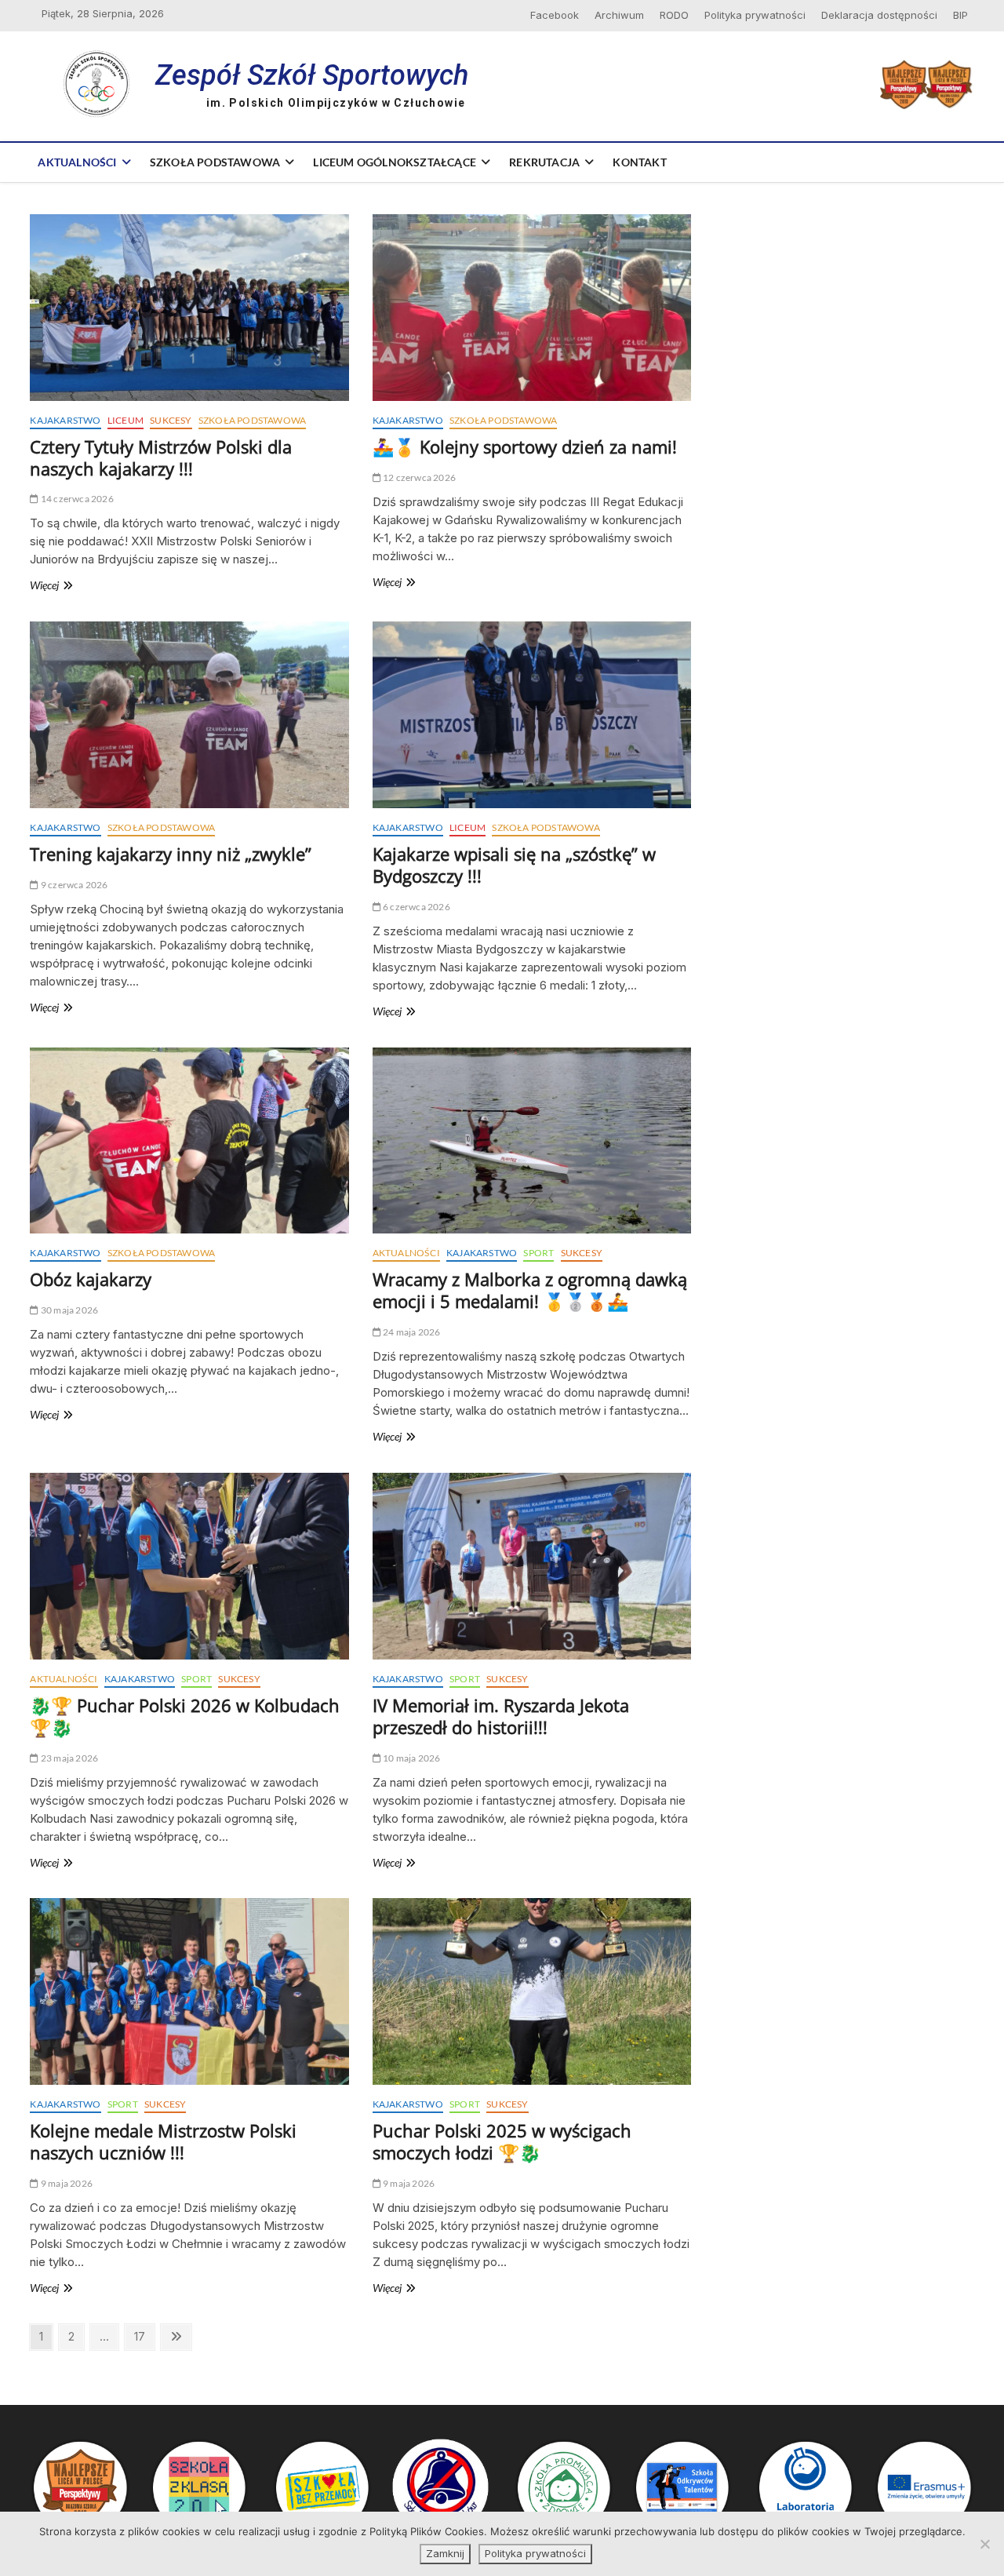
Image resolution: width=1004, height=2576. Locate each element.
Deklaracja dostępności (879, 15)
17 (144, 2336)
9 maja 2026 (66, 2183)
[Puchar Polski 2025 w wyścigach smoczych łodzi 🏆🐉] (532, 1991)
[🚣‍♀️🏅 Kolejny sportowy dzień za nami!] (532, 308)
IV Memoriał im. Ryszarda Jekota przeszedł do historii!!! (501, 1716)
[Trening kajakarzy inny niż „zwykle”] (189, 715)
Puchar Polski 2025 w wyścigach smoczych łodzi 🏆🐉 (502, 2141)
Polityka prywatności (755, 15)
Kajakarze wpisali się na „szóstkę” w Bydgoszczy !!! (514, 865)
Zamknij (445, 2553)
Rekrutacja (544, 162)
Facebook (555, 15)
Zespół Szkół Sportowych (312, 75)
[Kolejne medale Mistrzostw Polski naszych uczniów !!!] (189, 1991)
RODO (674, 15)
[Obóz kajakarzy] (189, 1141)
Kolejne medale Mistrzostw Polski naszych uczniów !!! (163, 2141)
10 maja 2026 (411, 1758)
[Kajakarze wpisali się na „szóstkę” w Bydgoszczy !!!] (532, 715)
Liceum (125, 420)
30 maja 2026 (69, 1310)
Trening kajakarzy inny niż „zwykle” (171, 854)
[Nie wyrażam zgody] (984, 2544)
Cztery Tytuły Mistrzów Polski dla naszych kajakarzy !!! (161, 457)
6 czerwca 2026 (416, 907)
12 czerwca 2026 (418, 477)
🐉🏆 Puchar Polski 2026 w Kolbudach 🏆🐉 (185, 1716)
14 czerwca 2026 (76, 499)
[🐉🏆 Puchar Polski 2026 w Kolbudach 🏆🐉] (189, 1566)
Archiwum (619, 15)
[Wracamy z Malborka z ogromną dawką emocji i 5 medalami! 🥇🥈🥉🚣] (532, 1141)
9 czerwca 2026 (73, 885)
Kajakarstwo (65, 420)
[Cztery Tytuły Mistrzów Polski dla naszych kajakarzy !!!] (189, 308)
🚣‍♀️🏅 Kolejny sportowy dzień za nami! (525, 446)
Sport (538, 1253)
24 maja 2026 (411, 1332)
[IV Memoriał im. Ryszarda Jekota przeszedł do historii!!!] (532, 1566)
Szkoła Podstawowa (215, 162)
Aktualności (77, 162)
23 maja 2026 (69, 1758)
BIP (960, 15)
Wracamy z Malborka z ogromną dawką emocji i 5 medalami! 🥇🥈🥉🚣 (530, 1290)
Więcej (66, 586)
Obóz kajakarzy (91, 1279)
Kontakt (639, 162)
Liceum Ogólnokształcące (395, 162)
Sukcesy (171, 420)
